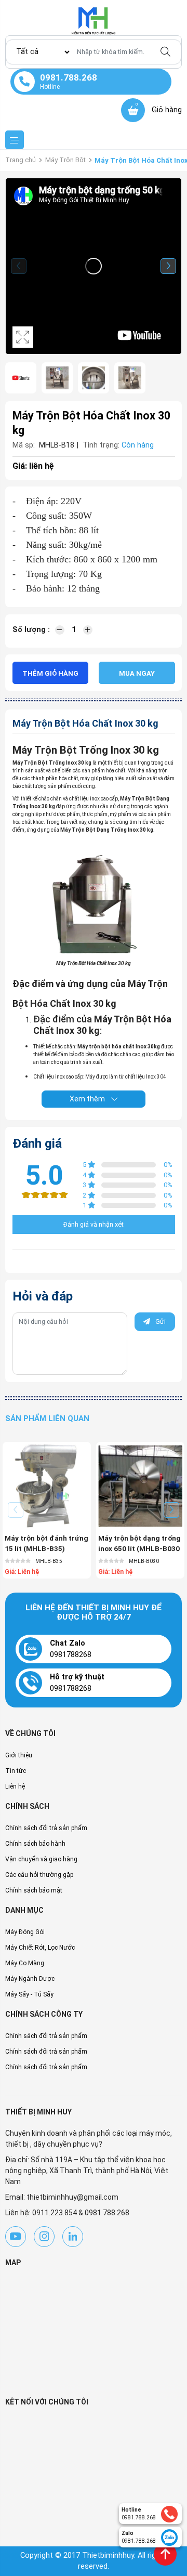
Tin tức (16, 1771)
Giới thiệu (19, 1755)
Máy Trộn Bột (65, 160)
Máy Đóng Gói (25, 1932)
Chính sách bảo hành (35, 1844)
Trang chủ (21, 160)
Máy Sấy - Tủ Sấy (29, 1994)
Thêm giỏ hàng (50, 673)
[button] (168, 266)
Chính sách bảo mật (34, 1890)
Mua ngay (137, 673)
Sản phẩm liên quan (47, 1418)
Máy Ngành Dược (30, 1979)
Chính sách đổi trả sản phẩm (46, 1828)
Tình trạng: (101, 445)
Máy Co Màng (25, 1963)
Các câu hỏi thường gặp (39, 1875)
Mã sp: (24, 445)
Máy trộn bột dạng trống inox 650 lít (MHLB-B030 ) (139, 1549)
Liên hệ (15, 1786)
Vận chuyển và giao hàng (41, 1859)
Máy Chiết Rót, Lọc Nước (40, 1948)
